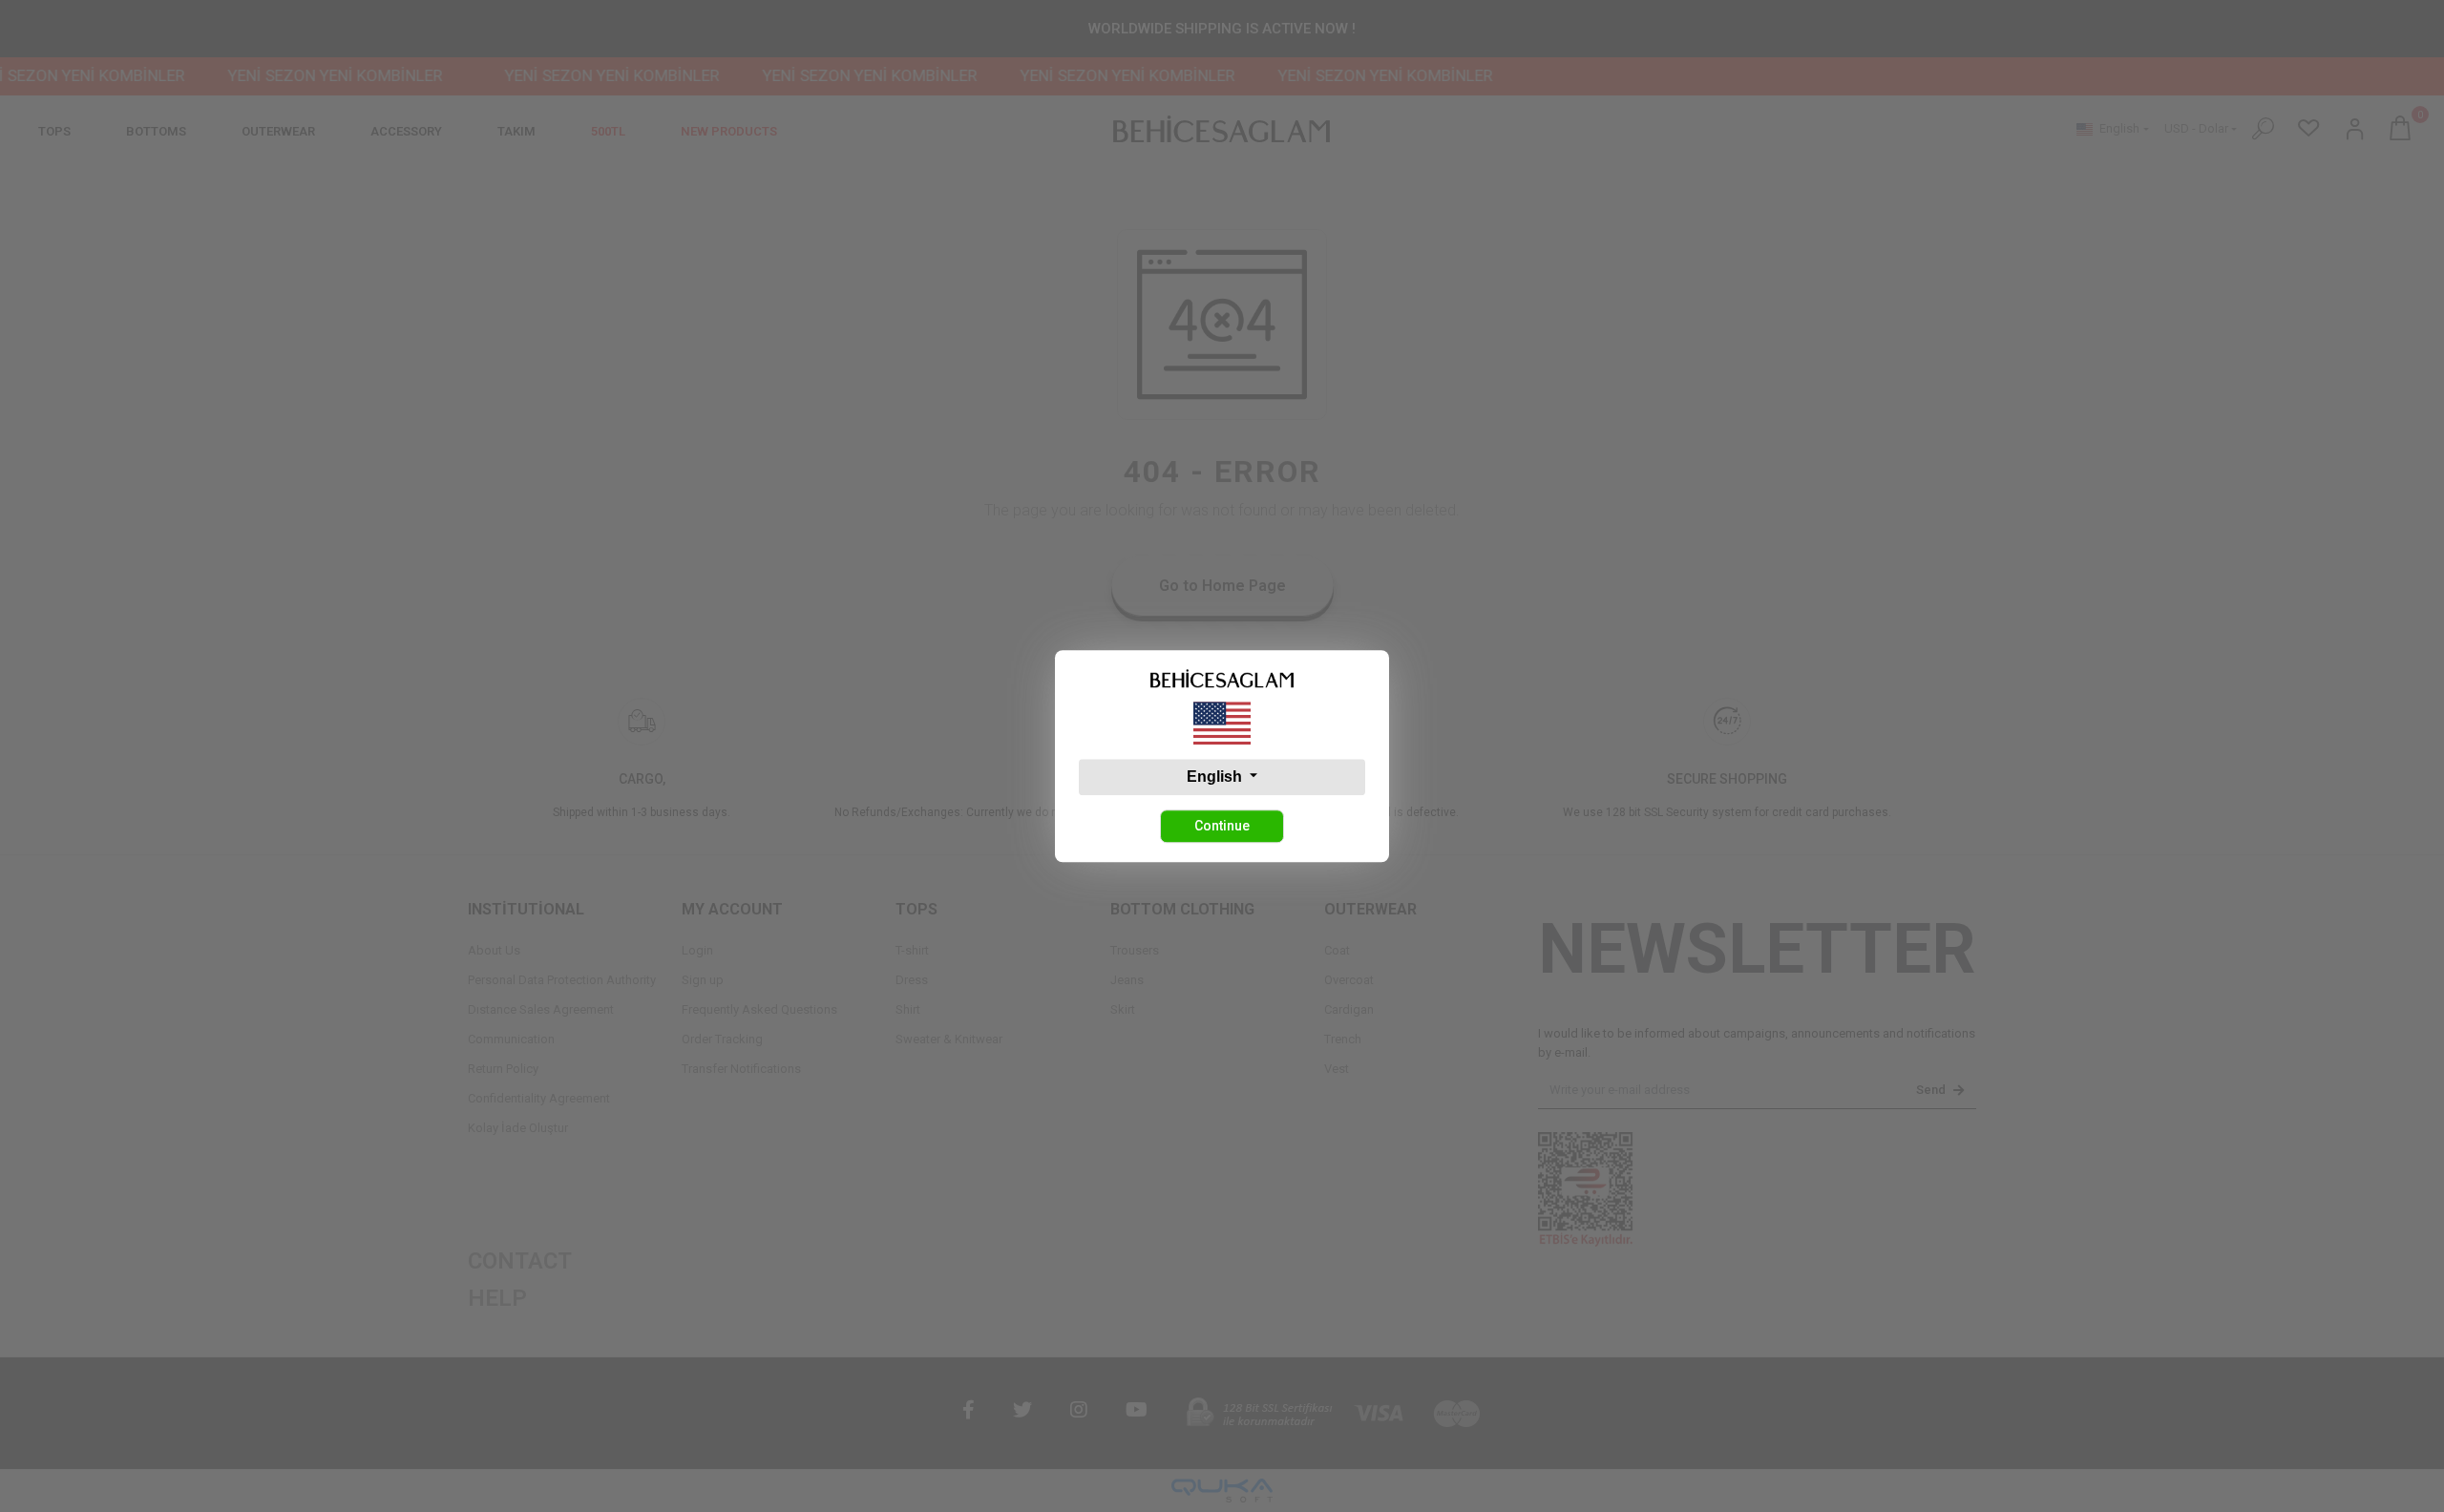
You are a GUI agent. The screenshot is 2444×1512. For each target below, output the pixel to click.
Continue (1222, 826)
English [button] (1216, 777)
